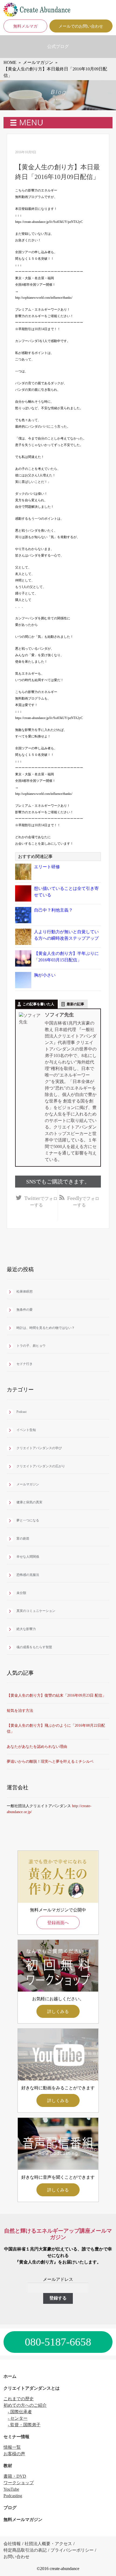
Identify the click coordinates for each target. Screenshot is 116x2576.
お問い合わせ (16, 2557)
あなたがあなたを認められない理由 (37, 1747)
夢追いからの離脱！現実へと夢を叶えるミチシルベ (50, 1762)
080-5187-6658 (58, 2342)
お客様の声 (14, 2454)
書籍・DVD (15, 2476)
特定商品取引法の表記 (25, 2550)
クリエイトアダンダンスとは (32, 2388)
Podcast (21, 1412)
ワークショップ (19, 2483)
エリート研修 (47, 867)
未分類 (21, 1593)
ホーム (10, 2376)
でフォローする (41, 1201)
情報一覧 (12, 2447)
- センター (18, 2418)
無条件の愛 (25, 1310)
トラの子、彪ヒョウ (31, 1346)
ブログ (10, 2508)
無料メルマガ (25, 26)
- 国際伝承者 (20, 2412)
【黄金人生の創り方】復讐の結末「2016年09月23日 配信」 (56, 1695)
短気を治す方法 (20, 1711)
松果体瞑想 (25, 1292)
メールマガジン (28, 1484)
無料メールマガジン (23, 2520)
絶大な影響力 (26, 1629)
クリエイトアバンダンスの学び (39, 1448)
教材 (8, 2466)
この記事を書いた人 (38, 1004)
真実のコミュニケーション (36, 1611)
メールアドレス (58, 2279)
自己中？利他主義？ (53, 910)
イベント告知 (26, 1430)
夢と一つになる (28, 1520)
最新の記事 (75, 1004)
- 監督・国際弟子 (24, 2425)
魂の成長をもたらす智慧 (34, 1647)
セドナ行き (25, 1364)
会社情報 (12, 2544)
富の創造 (23, 1539)
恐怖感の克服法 (28, 1575)
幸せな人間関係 (28, 1557)
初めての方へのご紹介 (25, 2405)
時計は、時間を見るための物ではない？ (46, 1328)
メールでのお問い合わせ (81, 26)
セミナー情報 (16, 2437)
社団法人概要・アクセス (48, 2544)
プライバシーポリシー (72, 2550)
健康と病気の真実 (29, 1502)
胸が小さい (45, 975)
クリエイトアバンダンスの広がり (41, 1466)
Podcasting (13, 2496)
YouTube (11, 2489)
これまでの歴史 (19, 2399)
